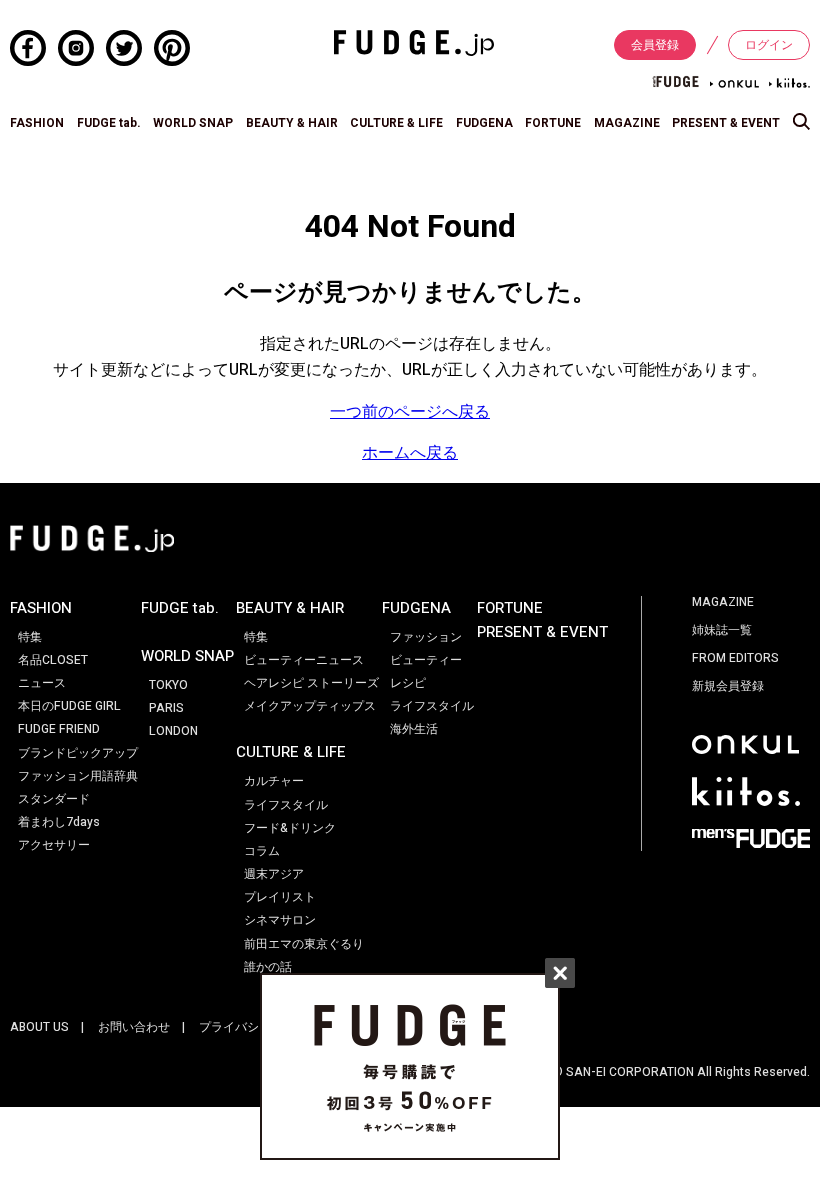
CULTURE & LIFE (396, 123)
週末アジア (274, 874)
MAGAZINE (627, 123)
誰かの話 (268, 967)
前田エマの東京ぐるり (304, 944)
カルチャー (274, 781)
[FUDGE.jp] (414, 42)
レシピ (408, 683)
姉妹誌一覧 (722, 630)
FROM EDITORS (735, 658)
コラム (262, 851)
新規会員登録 (728, 686)
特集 (30, 637)
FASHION (37, 123)
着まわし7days (59, 822)
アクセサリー (54, 845)
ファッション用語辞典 (78, 776)
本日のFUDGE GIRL (69, 706)
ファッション (426, 637)
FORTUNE (553, 123)
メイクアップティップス (310, 706)
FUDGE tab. (109, 123)
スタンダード (54, 799)
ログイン (769, 45)
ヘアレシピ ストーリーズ (311, 683)
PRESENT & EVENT (726, 123)
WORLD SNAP (193, 123)
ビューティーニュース (304, 660)
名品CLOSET (53, 660)
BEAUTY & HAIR (292, 123)
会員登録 (655, 45)
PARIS (166, 708)
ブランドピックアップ (78, 753)
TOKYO (168, 685)
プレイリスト (280, 897)
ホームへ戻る (410, 453)
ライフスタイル (286, 805)
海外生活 (414, 729)
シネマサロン (280, 920)
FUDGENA (484, 123)
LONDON (173, 731)
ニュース (42, 683)
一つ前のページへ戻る (410, 412)
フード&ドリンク (290, 828)
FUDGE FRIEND (59, 729)
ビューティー (426, 660)
